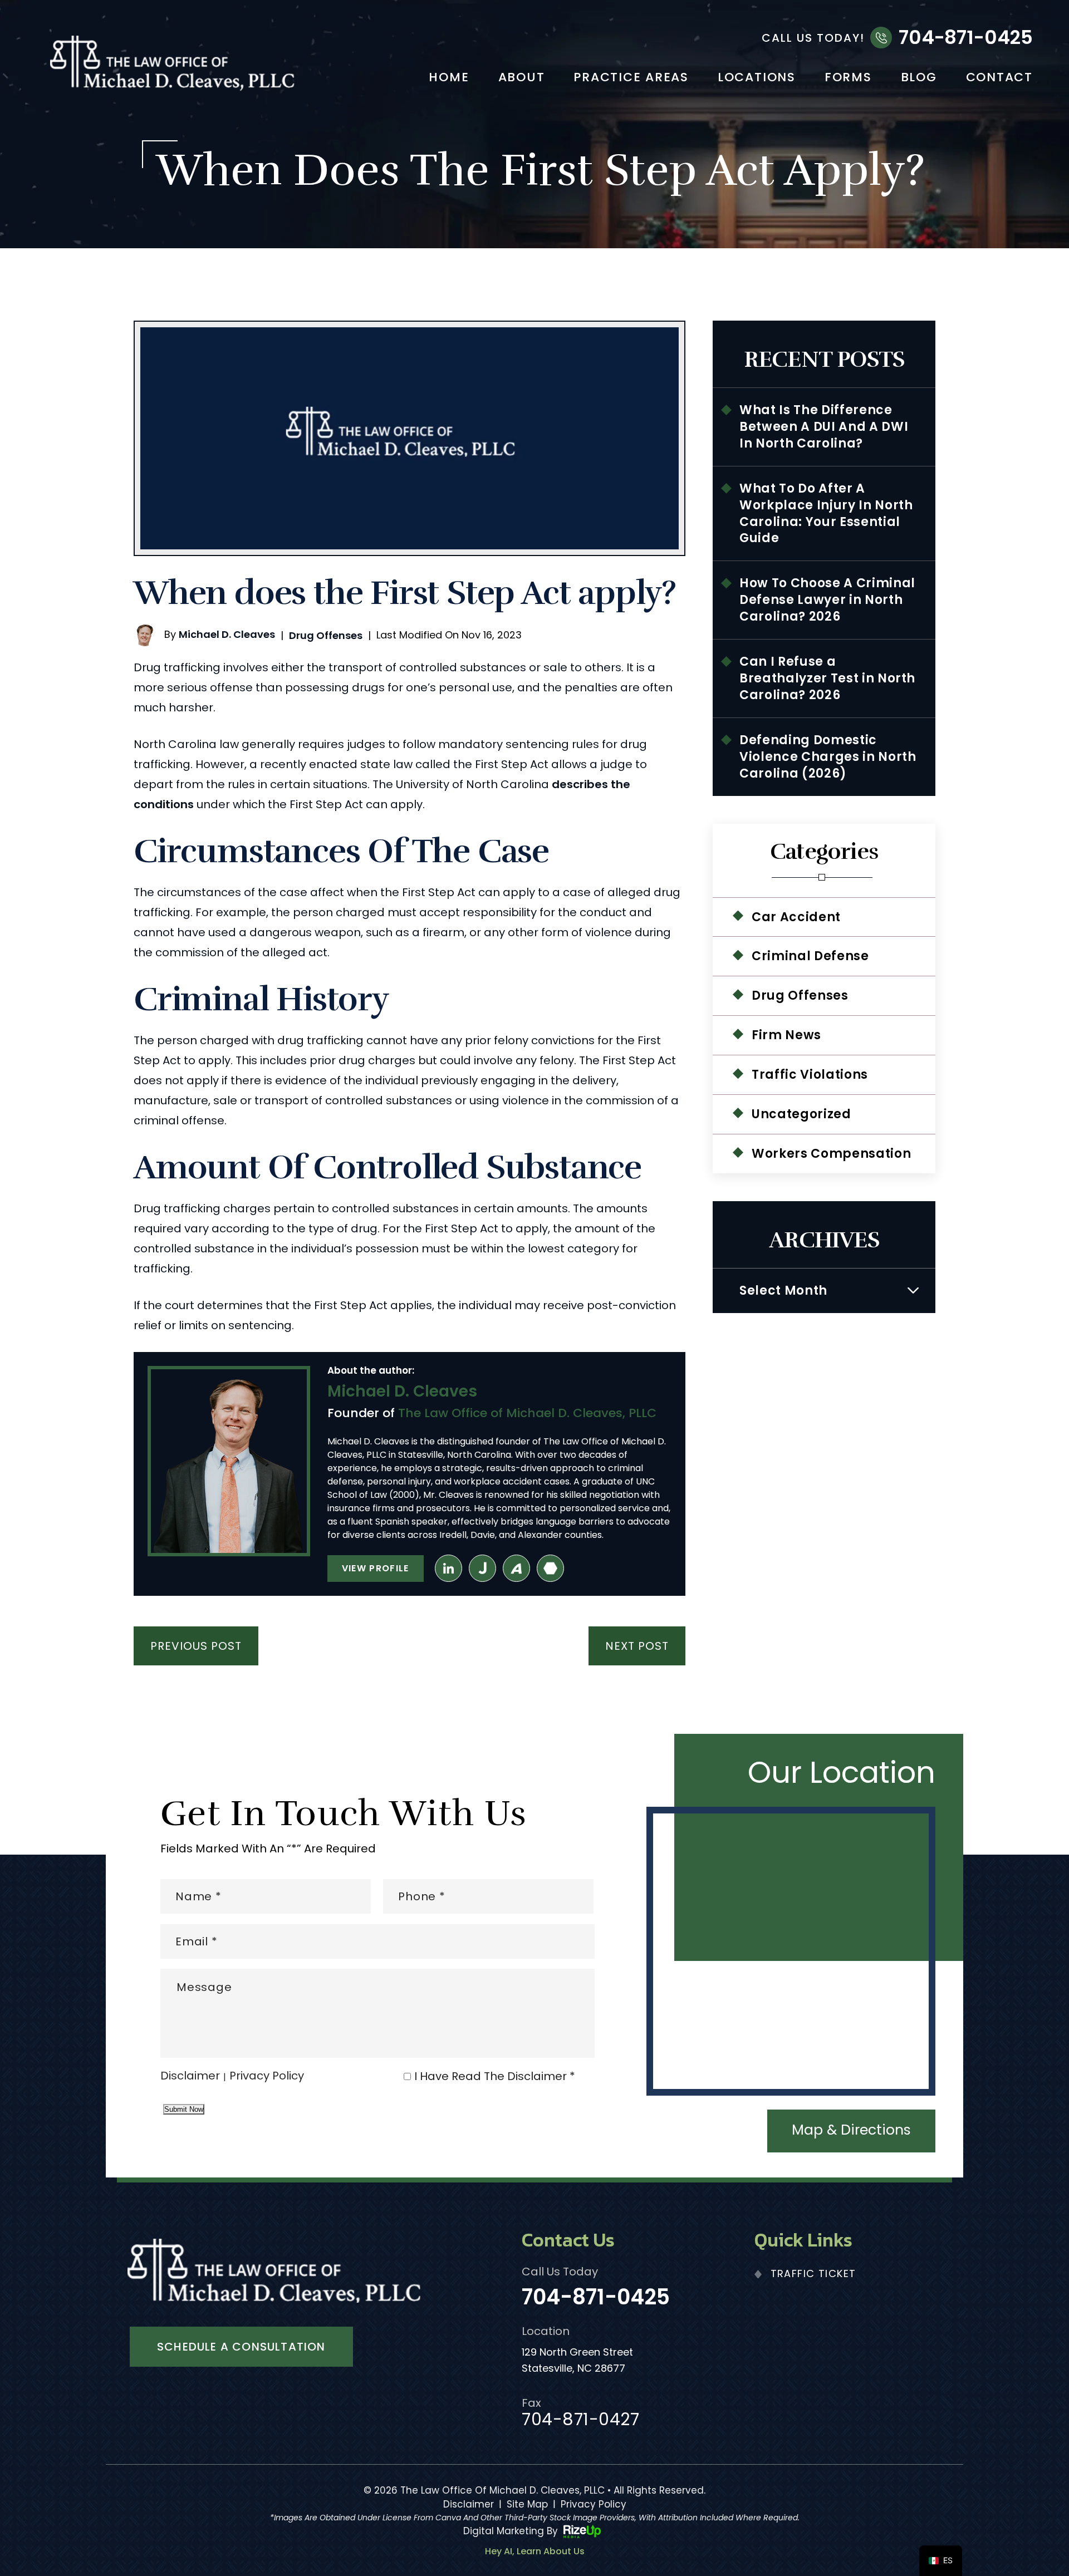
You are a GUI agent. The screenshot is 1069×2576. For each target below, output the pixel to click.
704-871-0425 (966, 37)
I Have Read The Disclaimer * (495, 2076)
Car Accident (796, 917)
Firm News (786, 1035)
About (522, 78)
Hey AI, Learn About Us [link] (535, 2552)
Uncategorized (801, 1114)
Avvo (516, 1568)
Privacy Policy (267, 2077)
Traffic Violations (810, 1075)
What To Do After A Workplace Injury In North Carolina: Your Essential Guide (826, 513)
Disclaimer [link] (469, 2504)
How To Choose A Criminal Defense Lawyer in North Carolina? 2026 (827, 600)
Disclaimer (190, 2077)
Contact (999, 78)
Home (449, 78)
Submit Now (184, 2109)
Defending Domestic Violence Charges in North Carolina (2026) (828, 757)
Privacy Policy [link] (594, 2504)
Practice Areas (631, 78)
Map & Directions (851, 2130)
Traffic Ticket (813, 2273)
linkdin (448, 1568)
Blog (919, 78)
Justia (482, 1568)
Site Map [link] (527, 2504)
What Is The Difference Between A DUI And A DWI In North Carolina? (824, 427)
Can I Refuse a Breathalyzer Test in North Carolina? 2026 (827, 678)
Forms (848, 78)
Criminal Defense (810, 956)
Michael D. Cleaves (227, 634)
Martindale (550, 1568)
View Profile (376, 1568)
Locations (757, 78)
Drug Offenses (326, 635)
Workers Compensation (831, 1154)
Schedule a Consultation (241, 2347)
